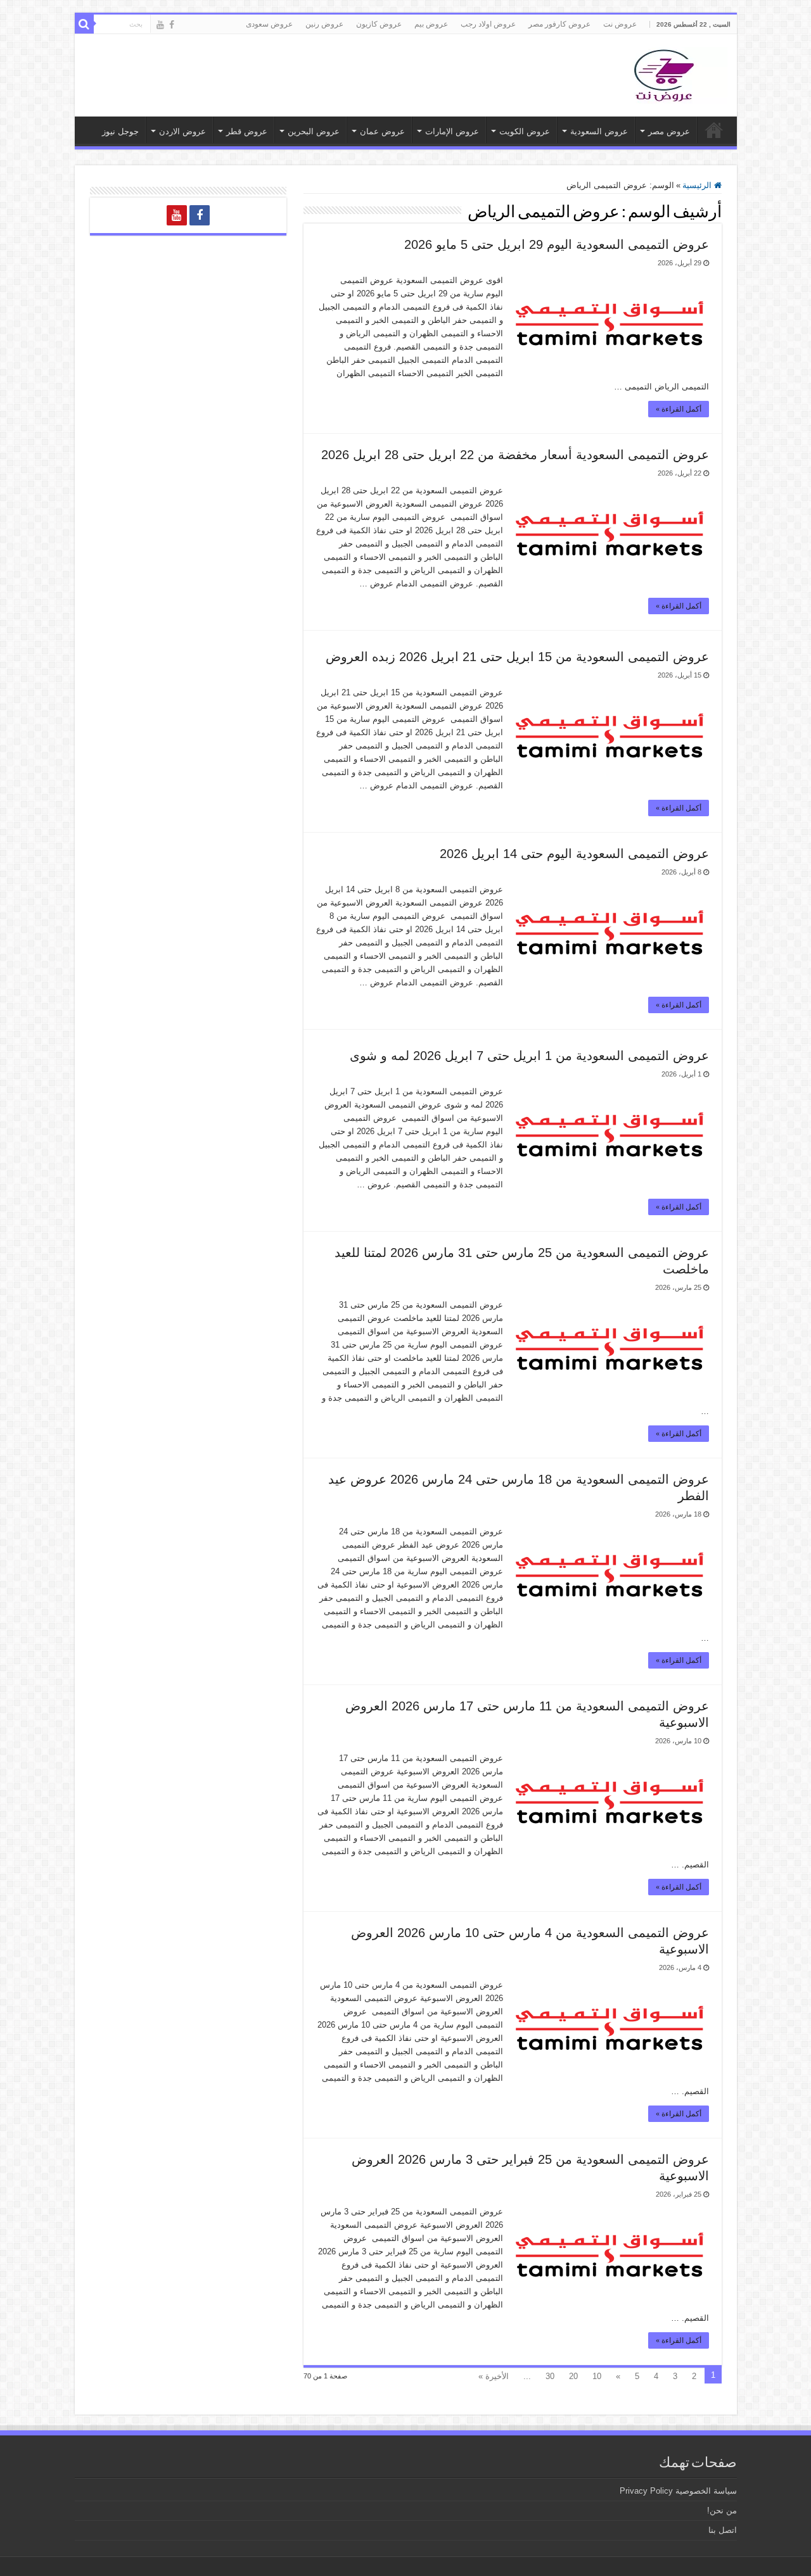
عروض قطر (247, 131)
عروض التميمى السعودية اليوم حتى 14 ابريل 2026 (574, 854)
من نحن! (722, 2510)
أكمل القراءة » (679, 409)
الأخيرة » (494, 2376)
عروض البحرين (314, 131)
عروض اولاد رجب (488, 24)
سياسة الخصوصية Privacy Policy (678, 2491)
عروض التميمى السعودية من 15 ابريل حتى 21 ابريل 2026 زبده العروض (517, 657)
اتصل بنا (723, 2530)
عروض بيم (431, 24)
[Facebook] (172, 25)
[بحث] (84, 24)
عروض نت (620, 24)
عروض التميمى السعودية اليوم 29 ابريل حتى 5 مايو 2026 (557, 244)
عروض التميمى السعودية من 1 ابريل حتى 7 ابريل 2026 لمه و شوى (529, 1056)
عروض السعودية (599, 131)
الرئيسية (698, 185)
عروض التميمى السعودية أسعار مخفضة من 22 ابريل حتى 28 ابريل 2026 (515, 455)
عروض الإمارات (452, 131)
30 (550, 2376)
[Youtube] (160, 25)
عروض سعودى (269, 24)
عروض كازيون (379, 24)
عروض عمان (382, 131)
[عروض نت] (664, 73)
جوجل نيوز (120, 131)
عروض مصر (669, 131)
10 (597, 2376)
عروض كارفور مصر (559, 24)
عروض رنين (324, 24)
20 (573, 2376)
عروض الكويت (525, 131)
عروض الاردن (182, 131)
